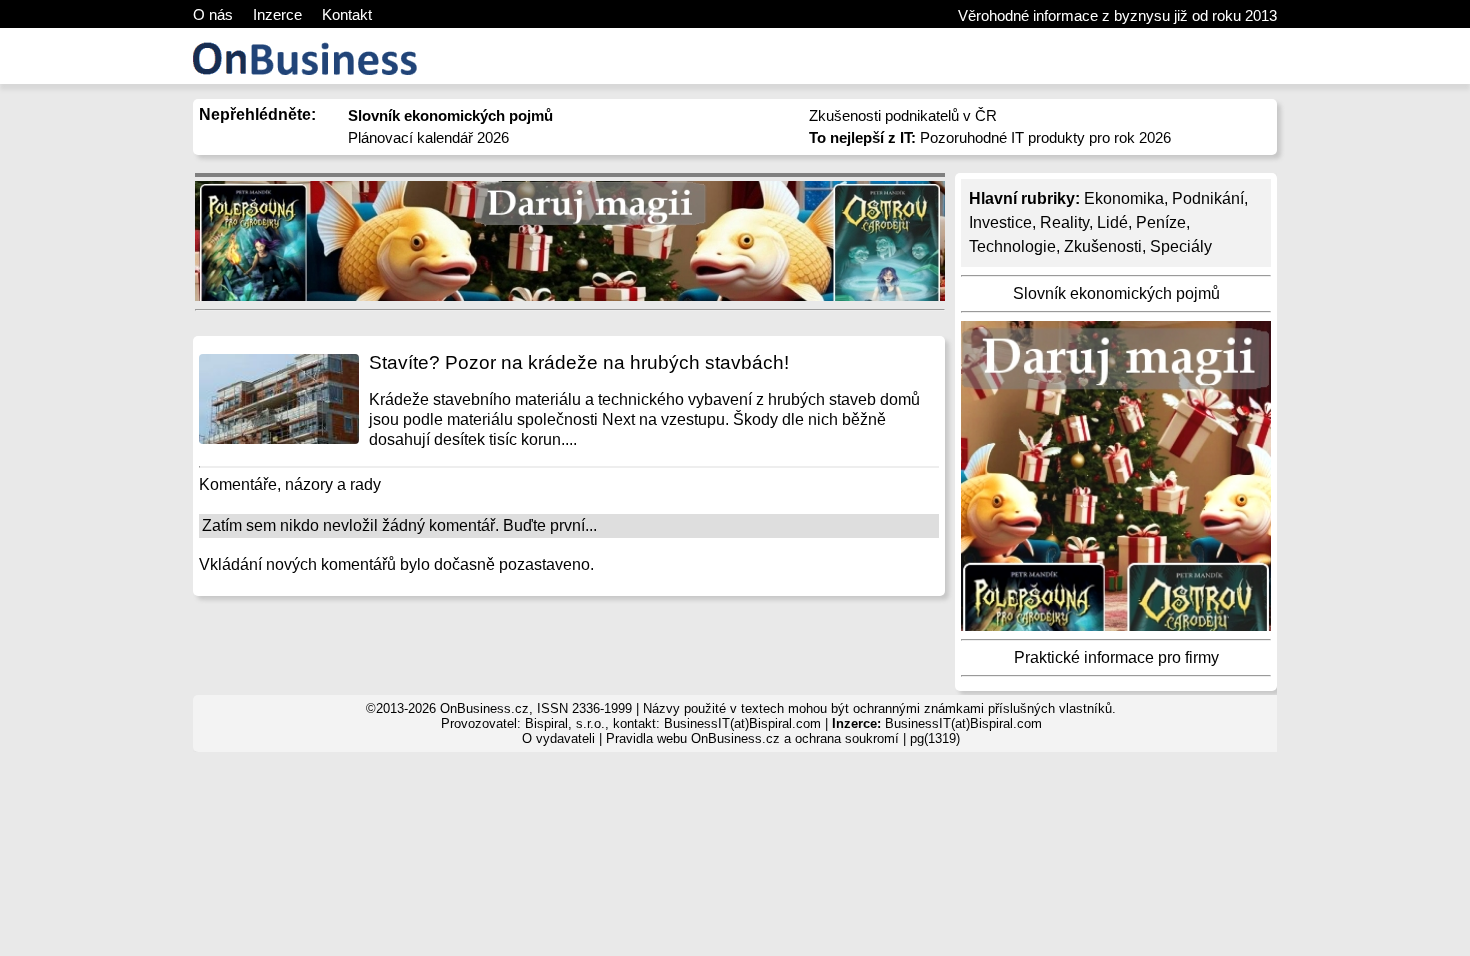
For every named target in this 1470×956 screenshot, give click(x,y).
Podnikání (1208, 198)
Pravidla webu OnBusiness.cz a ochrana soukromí (752, 738)
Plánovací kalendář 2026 (428, 137)
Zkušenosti (1103, 246)
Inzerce (277, 14)
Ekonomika (1124, 198)
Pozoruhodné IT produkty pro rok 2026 (990, 137)
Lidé (1112, 222)
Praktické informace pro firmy (1116, 657)
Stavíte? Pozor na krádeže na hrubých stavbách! (579, 362)
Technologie (1012, 246)
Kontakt (347, 14)
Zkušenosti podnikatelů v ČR (903, 115)
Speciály (1181, 246)
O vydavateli (558, 738)
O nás (213, 14)
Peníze (1161, 222)
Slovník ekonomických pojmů (1116, 293)
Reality (1064, 222)
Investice (1000, 222)
